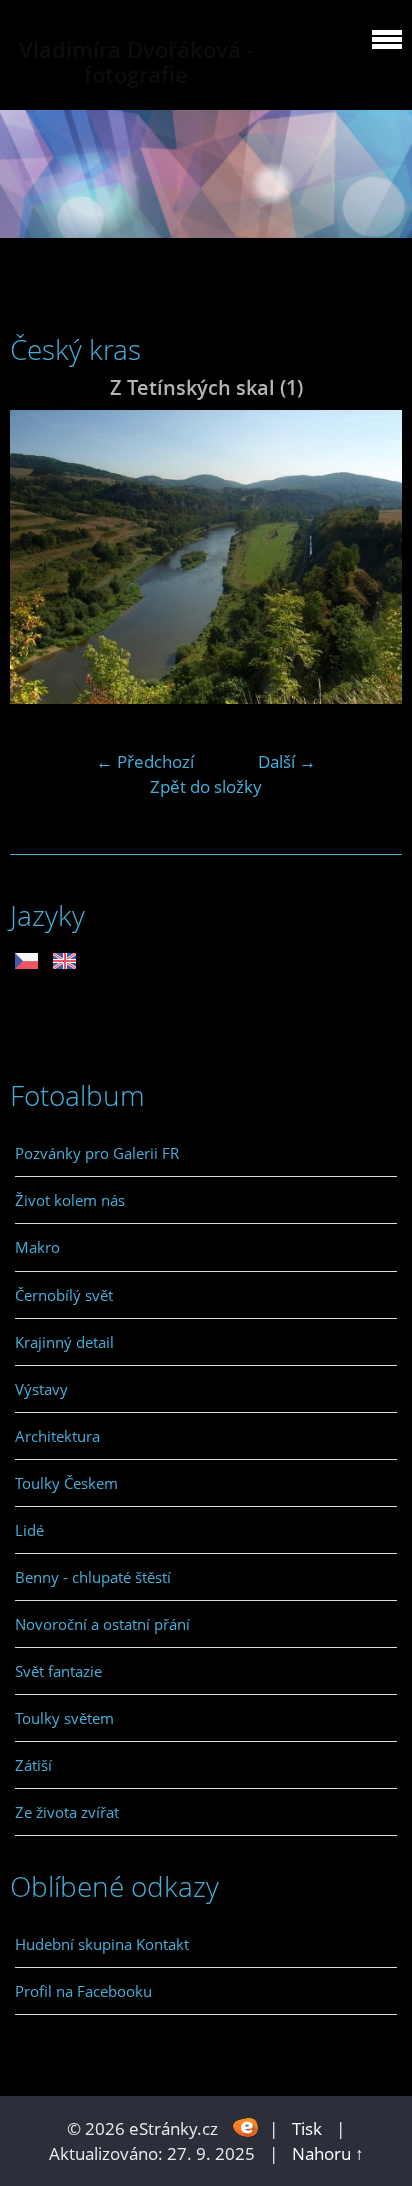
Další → (287, 761)
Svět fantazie (58, 1671)
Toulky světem (64, 1718)
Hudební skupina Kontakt (102, 1944)
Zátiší (33, 1765)
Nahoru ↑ (328, 2153)
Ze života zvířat (67, 1812)
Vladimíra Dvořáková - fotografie (136, 62)
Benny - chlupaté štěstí (93, 1577)
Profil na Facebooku (83, 1991)
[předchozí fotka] (42, 557)
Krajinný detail (64, 1342)
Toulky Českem (66, 1483)
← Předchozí (145, 761)
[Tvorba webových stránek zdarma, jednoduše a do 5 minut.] (245, 2126)
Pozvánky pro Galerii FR (97, 1153)
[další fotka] (369, 557)
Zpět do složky (206, 786)
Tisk (307, 2128)
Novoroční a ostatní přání (102, 1624)
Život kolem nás (70, 1200)
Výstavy (41, 1389)
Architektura (57, 1436)
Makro (37, 1247)
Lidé (29, 1530)
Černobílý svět (64, 1295)
